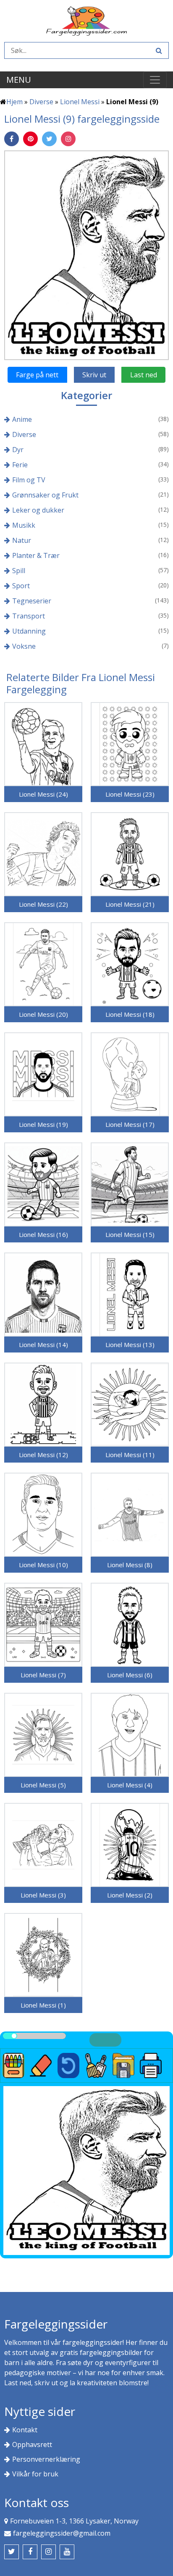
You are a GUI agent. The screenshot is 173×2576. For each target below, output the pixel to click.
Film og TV (29, 480)
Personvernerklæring (46, 2459)
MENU (19, 80)
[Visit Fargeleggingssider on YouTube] (67, 2552)
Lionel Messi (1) (43, 2005)
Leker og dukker (38, 510)
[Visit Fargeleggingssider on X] (12, 2552)
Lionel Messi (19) (43, 1124)
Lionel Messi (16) (43, 1234)
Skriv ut (94, 375)
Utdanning (29, 631)
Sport (21, 586)
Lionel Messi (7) (43, 1675)
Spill (19, 571)
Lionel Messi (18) (130, 1014)
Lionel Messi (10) (43, 1565)
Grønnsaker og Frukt (45, 495)
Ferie (20, 465)
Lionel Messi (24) (43, 794)
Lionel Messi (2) (130, 1895)
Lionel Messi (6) (130, 1675)
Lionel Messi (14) (43, 1345)
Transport (29, 616)
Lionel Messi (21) (130, 904)
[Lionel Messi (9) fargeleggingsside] (86, 255)
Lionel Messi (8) (130, 1565)
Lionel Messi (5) (43, 1785)
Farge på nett (37, 375)
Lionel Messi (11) (130, 1455)
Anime (22, 419)
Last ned (144, 375)
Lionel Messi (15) (130, 1234)
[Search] (158, 50)
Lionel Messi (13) (130, 1345)
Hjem (14, 102)
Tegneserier (32, 601)
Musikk (24, 525)
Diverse (41, 102)
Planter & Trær (36, 555)
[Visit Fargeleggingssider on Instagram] (48, 2552)
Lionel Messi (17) (130, 1124)
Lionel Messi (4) (130, 1785)
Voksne (24, 646)
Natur (22, 540)
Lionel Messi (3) (43, 1895)
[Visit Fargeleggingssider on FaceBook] (30, 2552)
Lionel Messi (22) (43, 904)
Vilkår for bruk (35, 2474)
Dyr (18, 450)
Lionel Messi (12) (43, 1455)
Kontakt (25, 2430)
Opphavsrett (32, 2444)
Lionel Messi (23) (130, 794)
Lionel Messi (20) (43, 1014)
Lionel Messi (80, 102)
